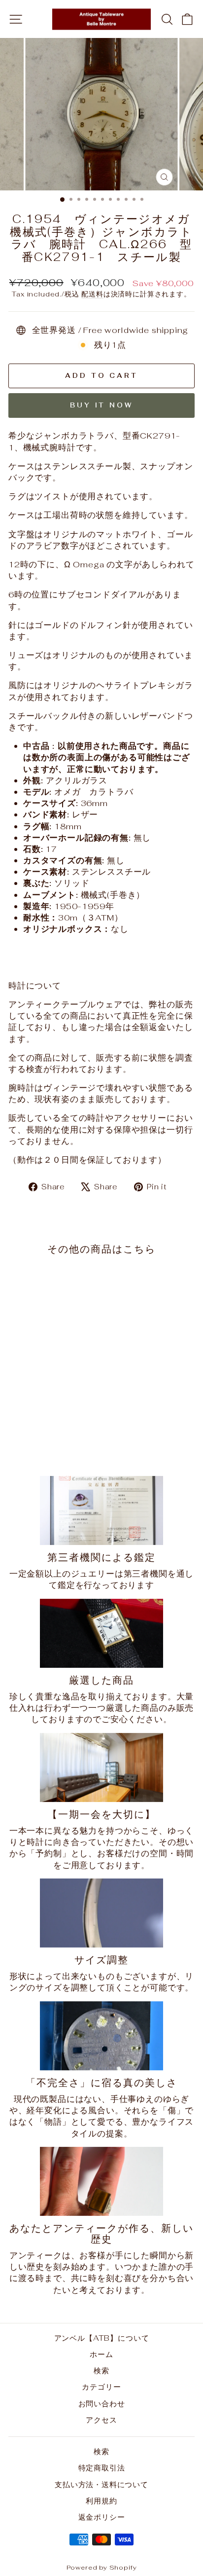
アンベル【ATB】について (102, 2338)
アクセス (101, 2420)
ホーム (101, 2354)
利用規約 (101, 2501)
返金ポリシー (102, 2517)
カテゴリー (101, 2387)
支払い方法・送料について (101, 2484)
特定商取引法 (102, 2468)
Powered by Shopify (102, 2567)
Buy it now (101, 405)
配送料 (92, 294)
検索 (101, 2371)
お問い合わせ (102, 2404)
